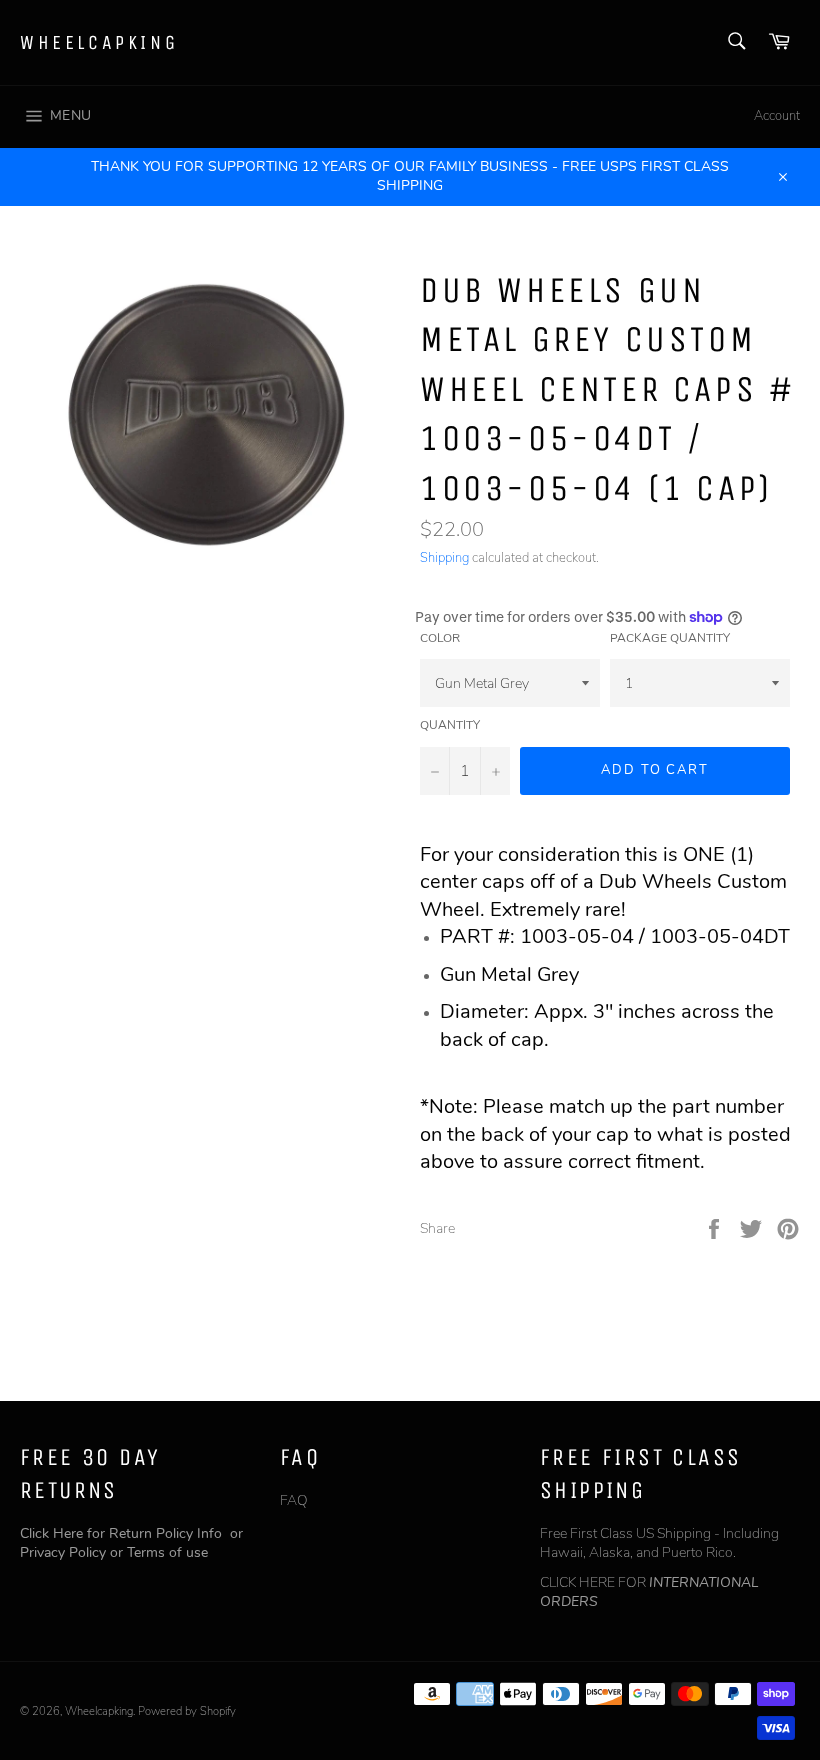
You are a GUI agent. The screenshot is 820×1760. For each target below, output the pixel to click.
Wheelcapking (99, 42)
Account (777, 116)
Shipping (444, 558)
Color (440, 638)
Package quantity (670, 638)
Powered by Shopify (187, 1711)
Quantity (450, 725)
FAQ (294, 1500)
